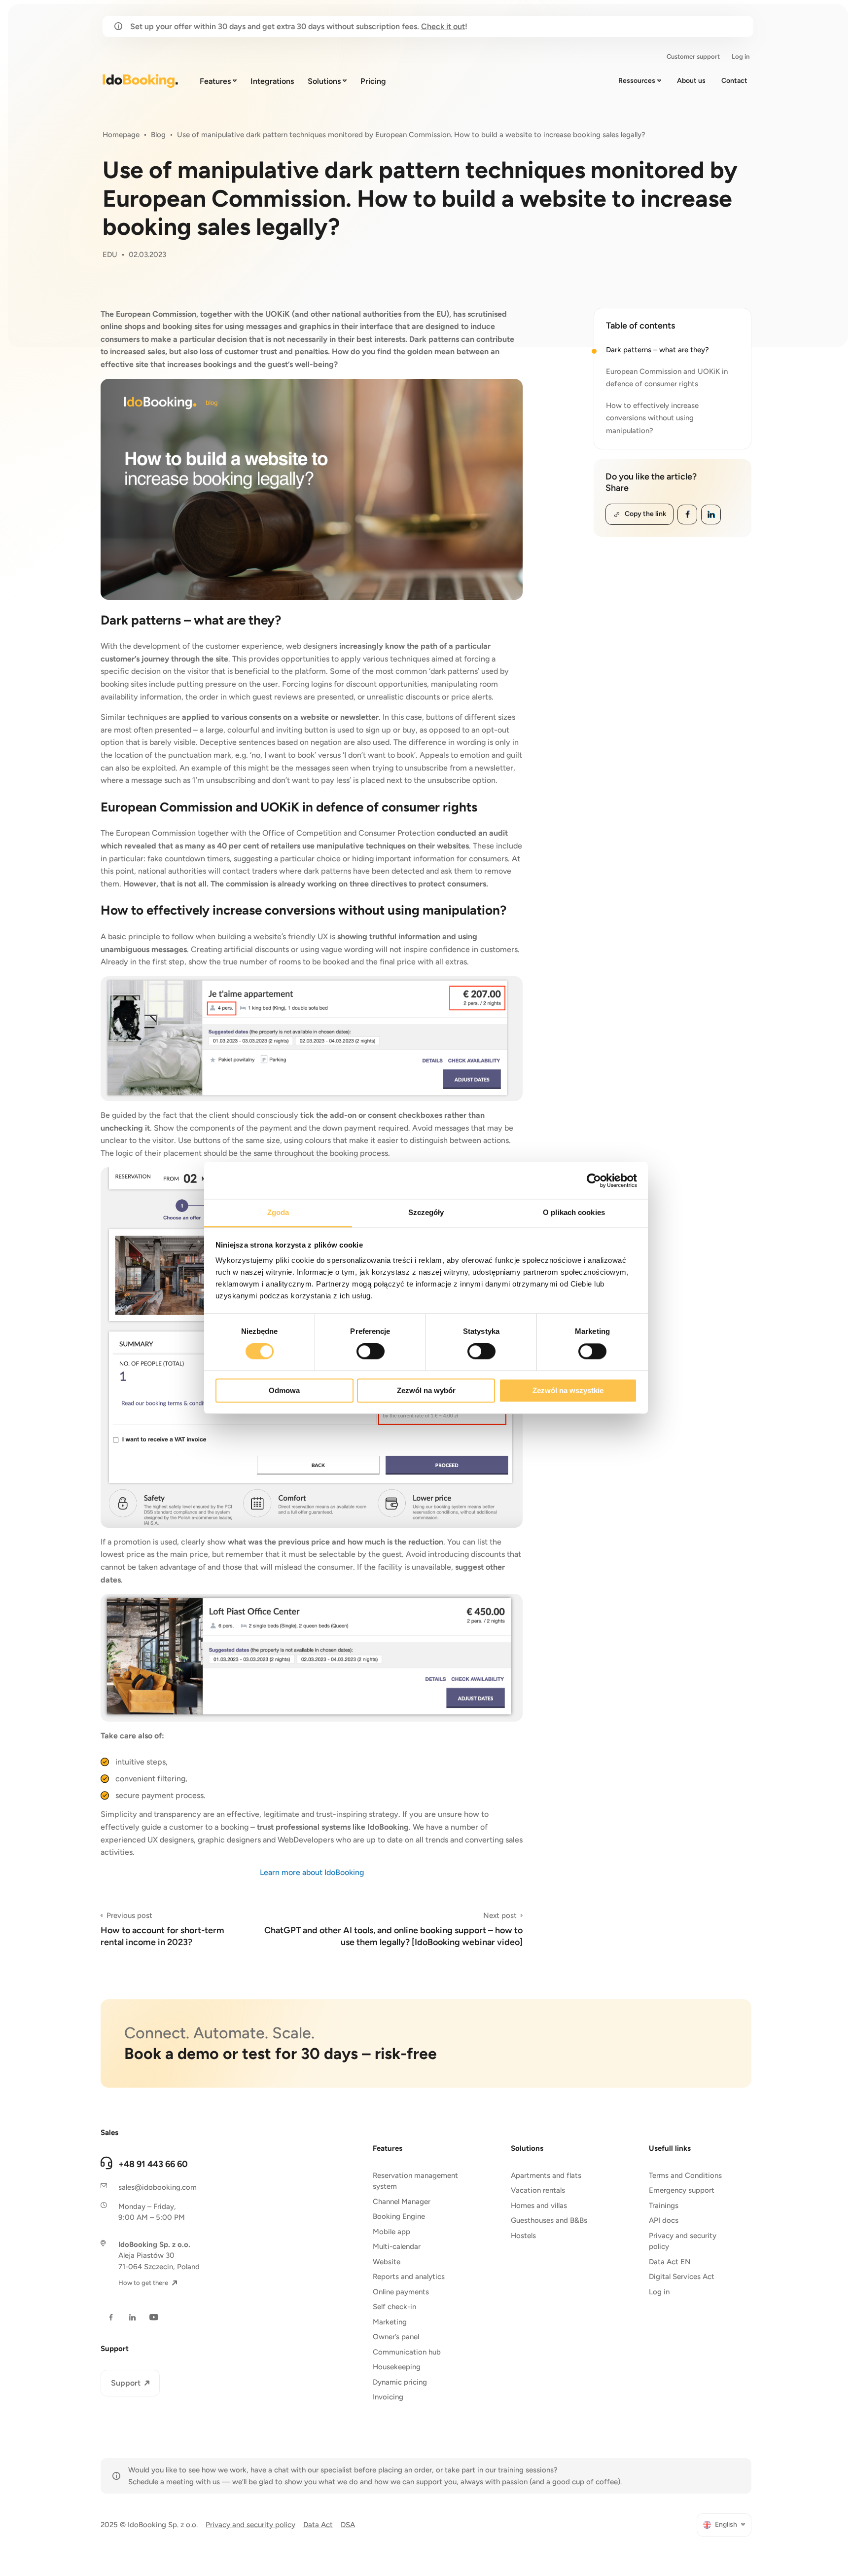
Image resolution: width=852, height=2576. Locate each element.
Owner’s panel (396, 2337)
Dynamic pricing (400, 2382)
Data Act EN (670, 2262)
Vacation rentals (538, 2190)
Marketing (390, 2322)
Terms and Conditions (685, 2175)
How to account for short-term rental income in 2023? (162, 1929)
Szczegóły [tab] (426, 1212)
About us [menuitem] (691, 81)
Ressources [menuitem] (637, 81)
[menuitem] (724, 2525)
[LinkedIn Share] (711, 515)
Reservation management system (415, 2181)
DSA (348, 2525)
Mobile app (391, 2232)
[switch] (371, 1352)
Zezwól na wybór (426, 1390)
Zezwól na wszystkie (568, 1390)
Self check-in (394, 2307)
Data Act (318, 2525)
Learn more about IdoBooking (312, 1872)
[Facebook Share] (687, 515)
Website (387, 2262)
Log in (659, 2292)
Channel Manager (402, 2202)
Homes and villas (539, 2206)
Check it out (443, 26)
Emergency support (682, 2190)
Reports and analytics (409, 2277)
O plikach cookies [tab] (574, 1212)
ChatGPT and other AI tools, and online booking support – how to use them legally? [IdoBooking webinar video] (393, 1929)
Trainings (664, 2206)
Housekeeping (397, 2367)
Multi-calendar (397, 2246)
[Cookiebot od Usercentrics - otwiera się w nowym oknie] (594, 1180)
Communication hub (407, 2352)
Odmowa (284, 1390)
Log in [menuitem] (741, 56)
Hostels (523, 2236)
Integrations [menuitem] (272, 81)
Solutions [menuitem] (324, 81)
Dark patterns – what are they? (657, 350)
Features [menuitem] (215, 81)
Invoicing (388, 2397)
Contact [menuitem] (734, 81)
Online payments (401, 2292)
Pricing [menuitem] (373, 81)
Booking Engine (399, 2216)
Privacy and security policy (683, 2241)
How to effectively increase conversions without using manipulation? (652, 418)
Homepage (121, 135)
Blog (158, 135)
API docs (664, 2220)
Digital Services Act (682, 2277)
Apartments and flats (546, 2175)
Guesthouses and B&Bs (549, 2220)
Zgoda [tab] (278, 1212)
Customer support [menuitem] (693, 56)
